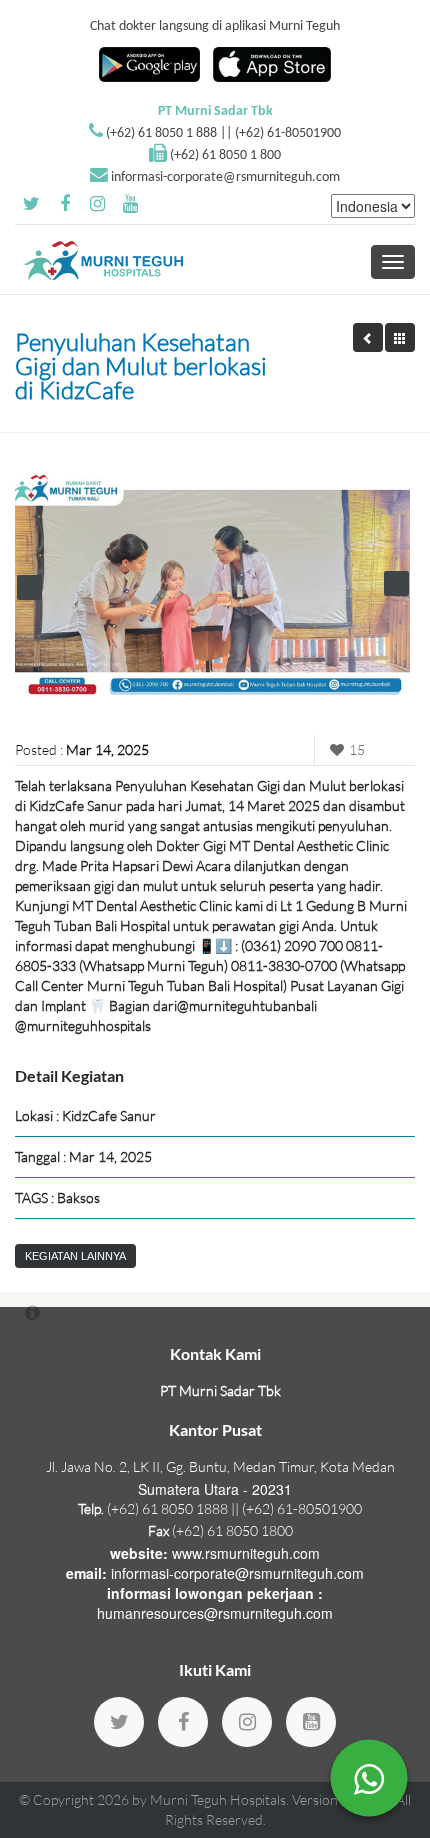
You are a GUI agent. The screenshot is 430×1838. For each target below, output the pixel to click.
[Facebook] (183, 1722)
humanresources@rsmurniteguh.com (215, 1613)
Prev (29, 587)
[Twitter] (119, 1722)
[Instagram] (247, 1722)
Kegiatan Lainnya (75, 1256)
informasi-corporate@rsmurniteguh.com (225, 177)
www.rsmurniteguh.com (246, 1553)
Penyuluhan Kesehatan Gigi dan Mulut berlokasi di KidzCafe (141, 366)
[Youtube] (311, 1722)
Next (396, 583)
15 (357, 749)
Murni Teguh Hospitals (218, 1799)
